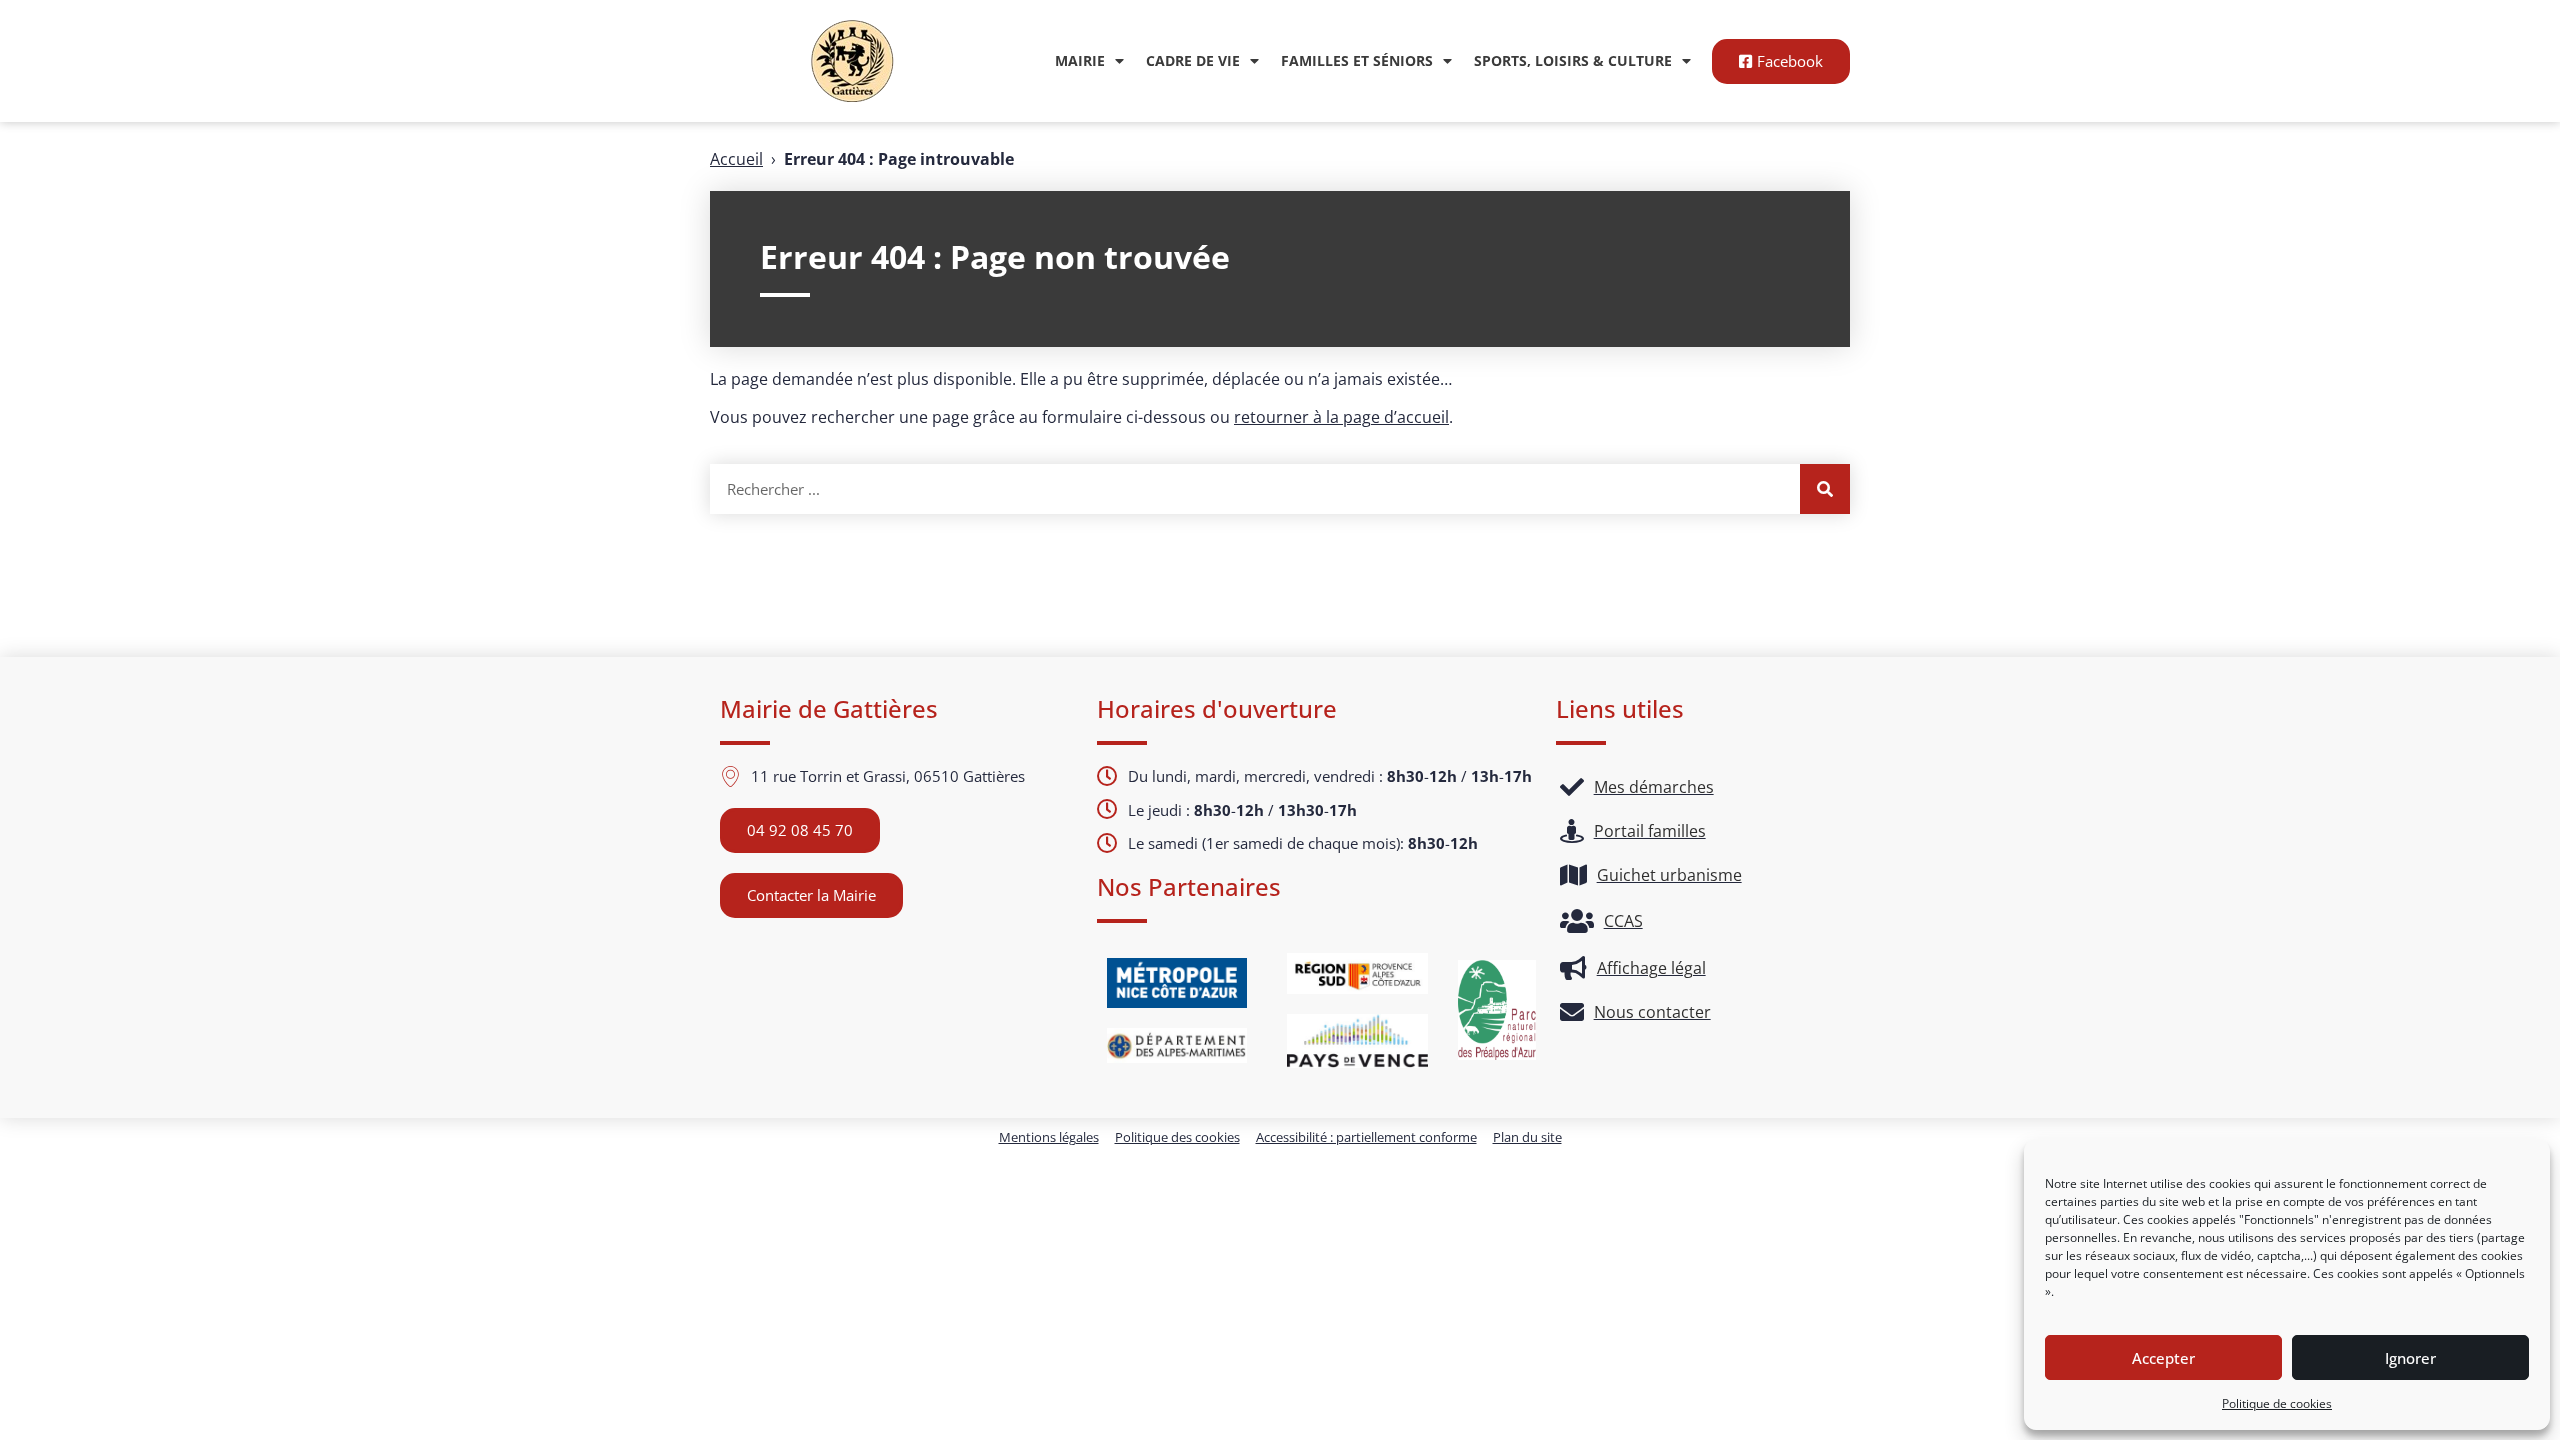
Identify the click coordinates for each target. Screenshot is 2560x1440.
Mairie (1080, 60)
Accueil (736, 159)
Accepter (2163, 1358)
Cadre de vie (1193, 60)
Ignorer (2410, 1358)
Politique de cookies (2277, 1403)
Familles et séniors (1357, 60)
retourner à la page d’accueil (1341, 417)
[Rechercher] (1825, 489)
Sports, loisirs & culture (1573, 60)
